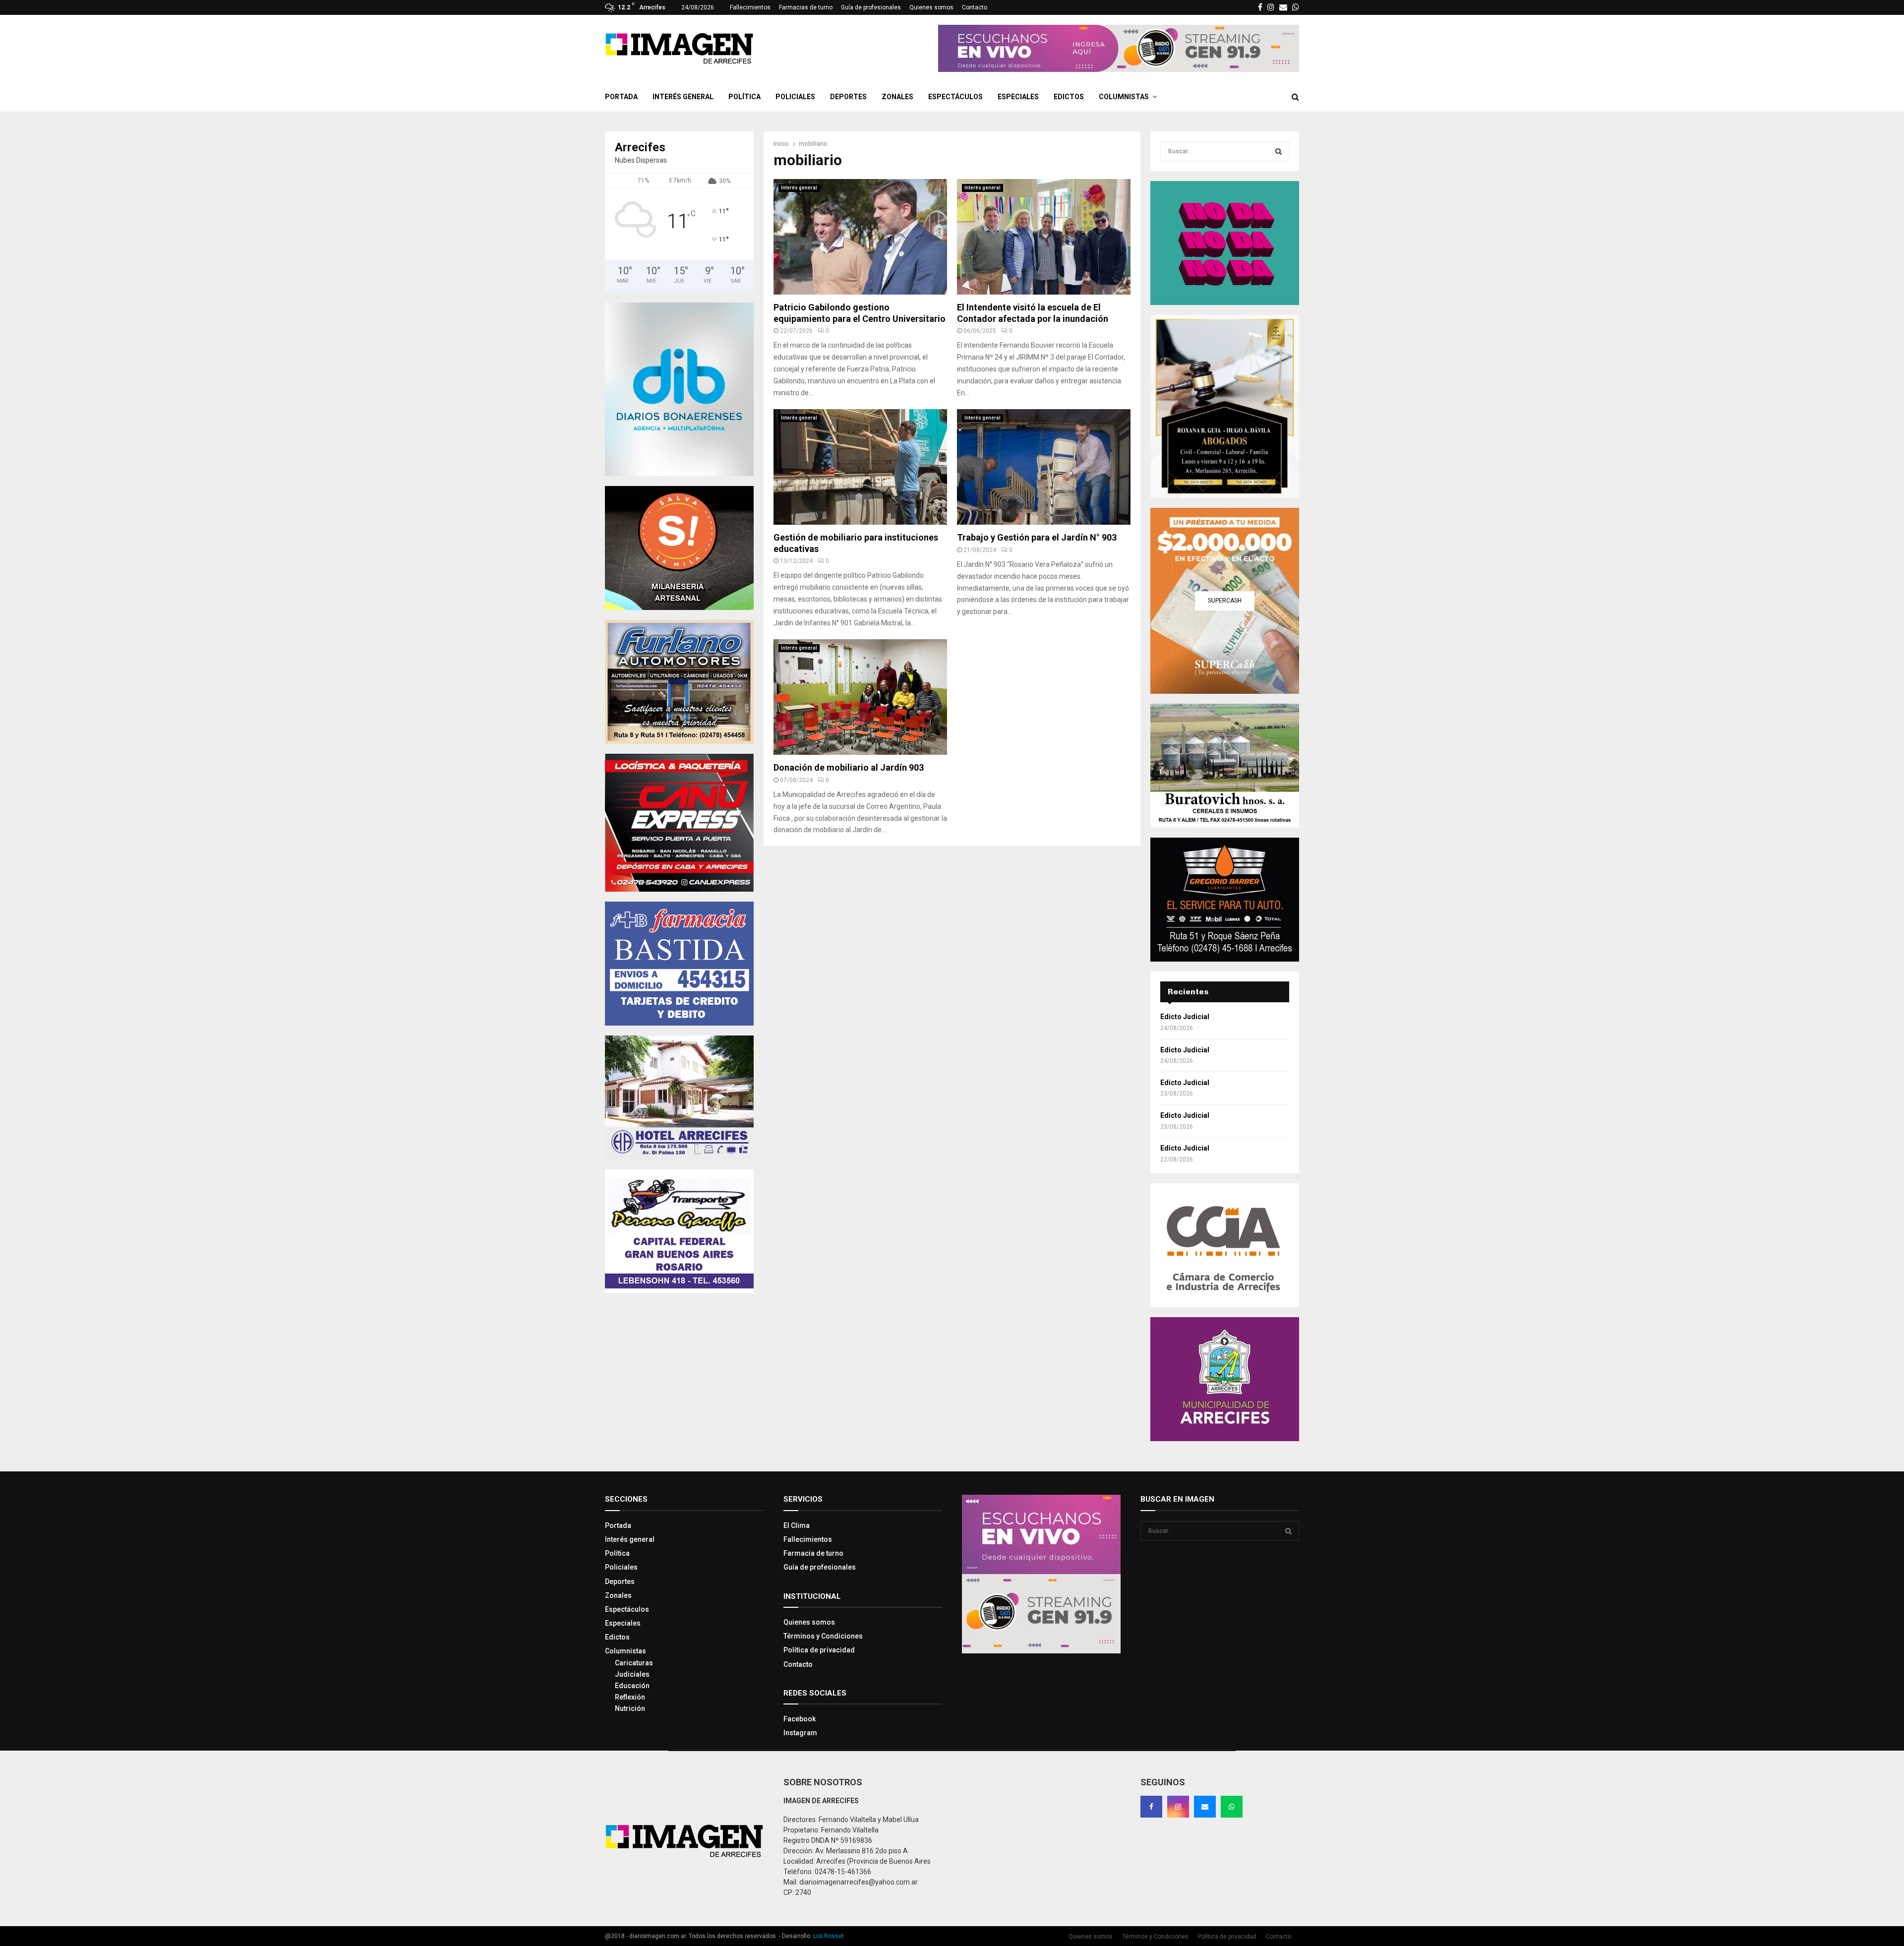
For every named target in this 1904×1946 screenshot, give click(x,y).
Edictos (1069, 97)
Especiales (1018, 97)
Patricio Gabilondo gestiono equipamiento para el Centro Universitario (860, 313)
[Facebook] (1151, 1807)
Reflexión (630, 1697)
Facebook (800, 1719)
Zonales (897, 97)
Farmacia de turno (813, 1553)
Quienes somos (931, 7)
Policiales (795, 97)
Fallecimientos (750, 7)
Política (744, 97)
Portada (621, 97)
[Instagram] (1178, 1807)
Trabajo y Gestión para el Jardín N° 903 (1037, 537)
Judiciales (632, 1674)
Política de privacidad (819, 1650)
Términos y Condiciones (823, 1636)
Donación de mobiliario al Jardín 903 (849, 767)
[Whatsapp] (1232, 1807)
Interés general (683, 97)
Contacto (975, 7)
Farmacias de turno (806, 7)
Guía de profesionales (871, 7)
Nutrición (630, 1708)
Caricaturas (634, 1663)
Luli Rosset (829, 1936)
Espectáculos (955, 97)
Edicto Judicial (1185, 1017)
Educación (632, 1686)
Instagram (800, 1733)
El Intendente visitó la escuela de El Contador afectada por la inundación (1033, 313)
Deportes (848, 97)
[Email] (1205, 1807)
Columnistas (1124, 97)
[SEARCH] (1279, 151)
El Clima (797, 1525)
